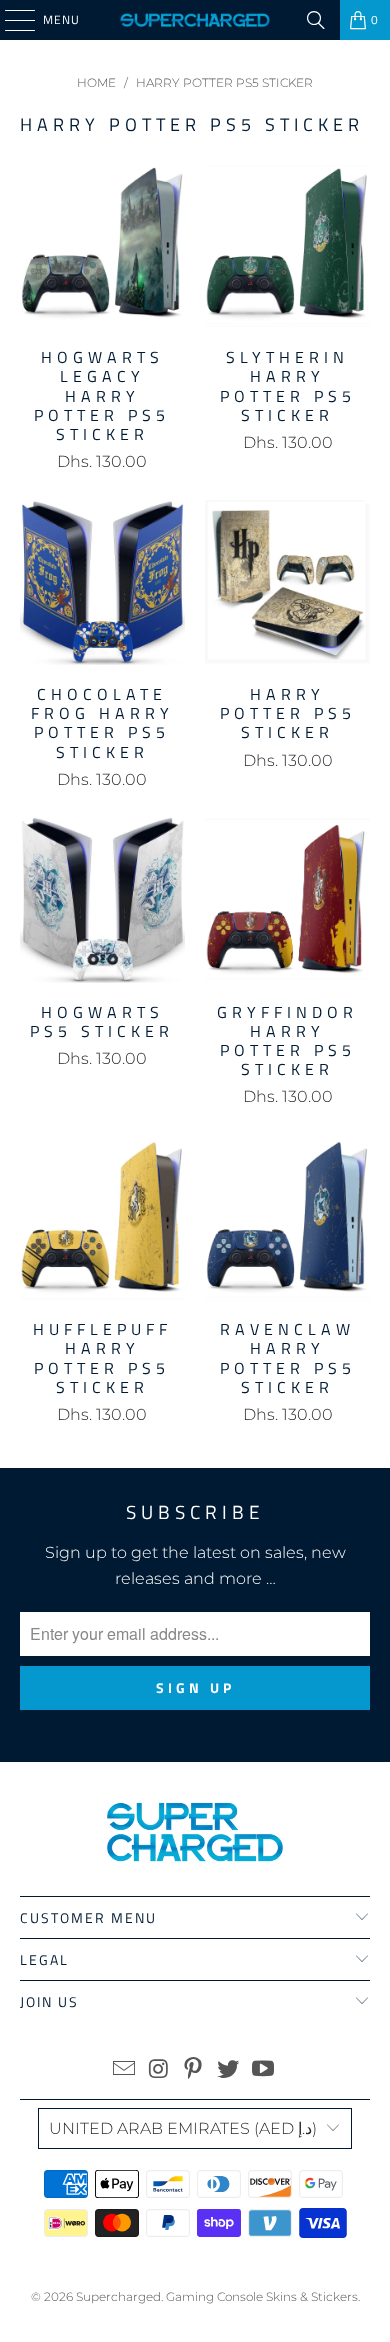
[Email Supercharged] (125, 2070)
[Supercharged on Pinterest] (194, 2070)
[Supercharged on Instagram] (159, 2070)
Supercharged (118, 2296)
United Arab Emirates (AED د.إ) (183, 2128)
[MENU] (10, 20)
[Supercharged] (195, 20)
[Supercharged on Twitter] (229, 2070)
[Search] (316, 20)
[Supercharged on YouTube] (264, 2070)
